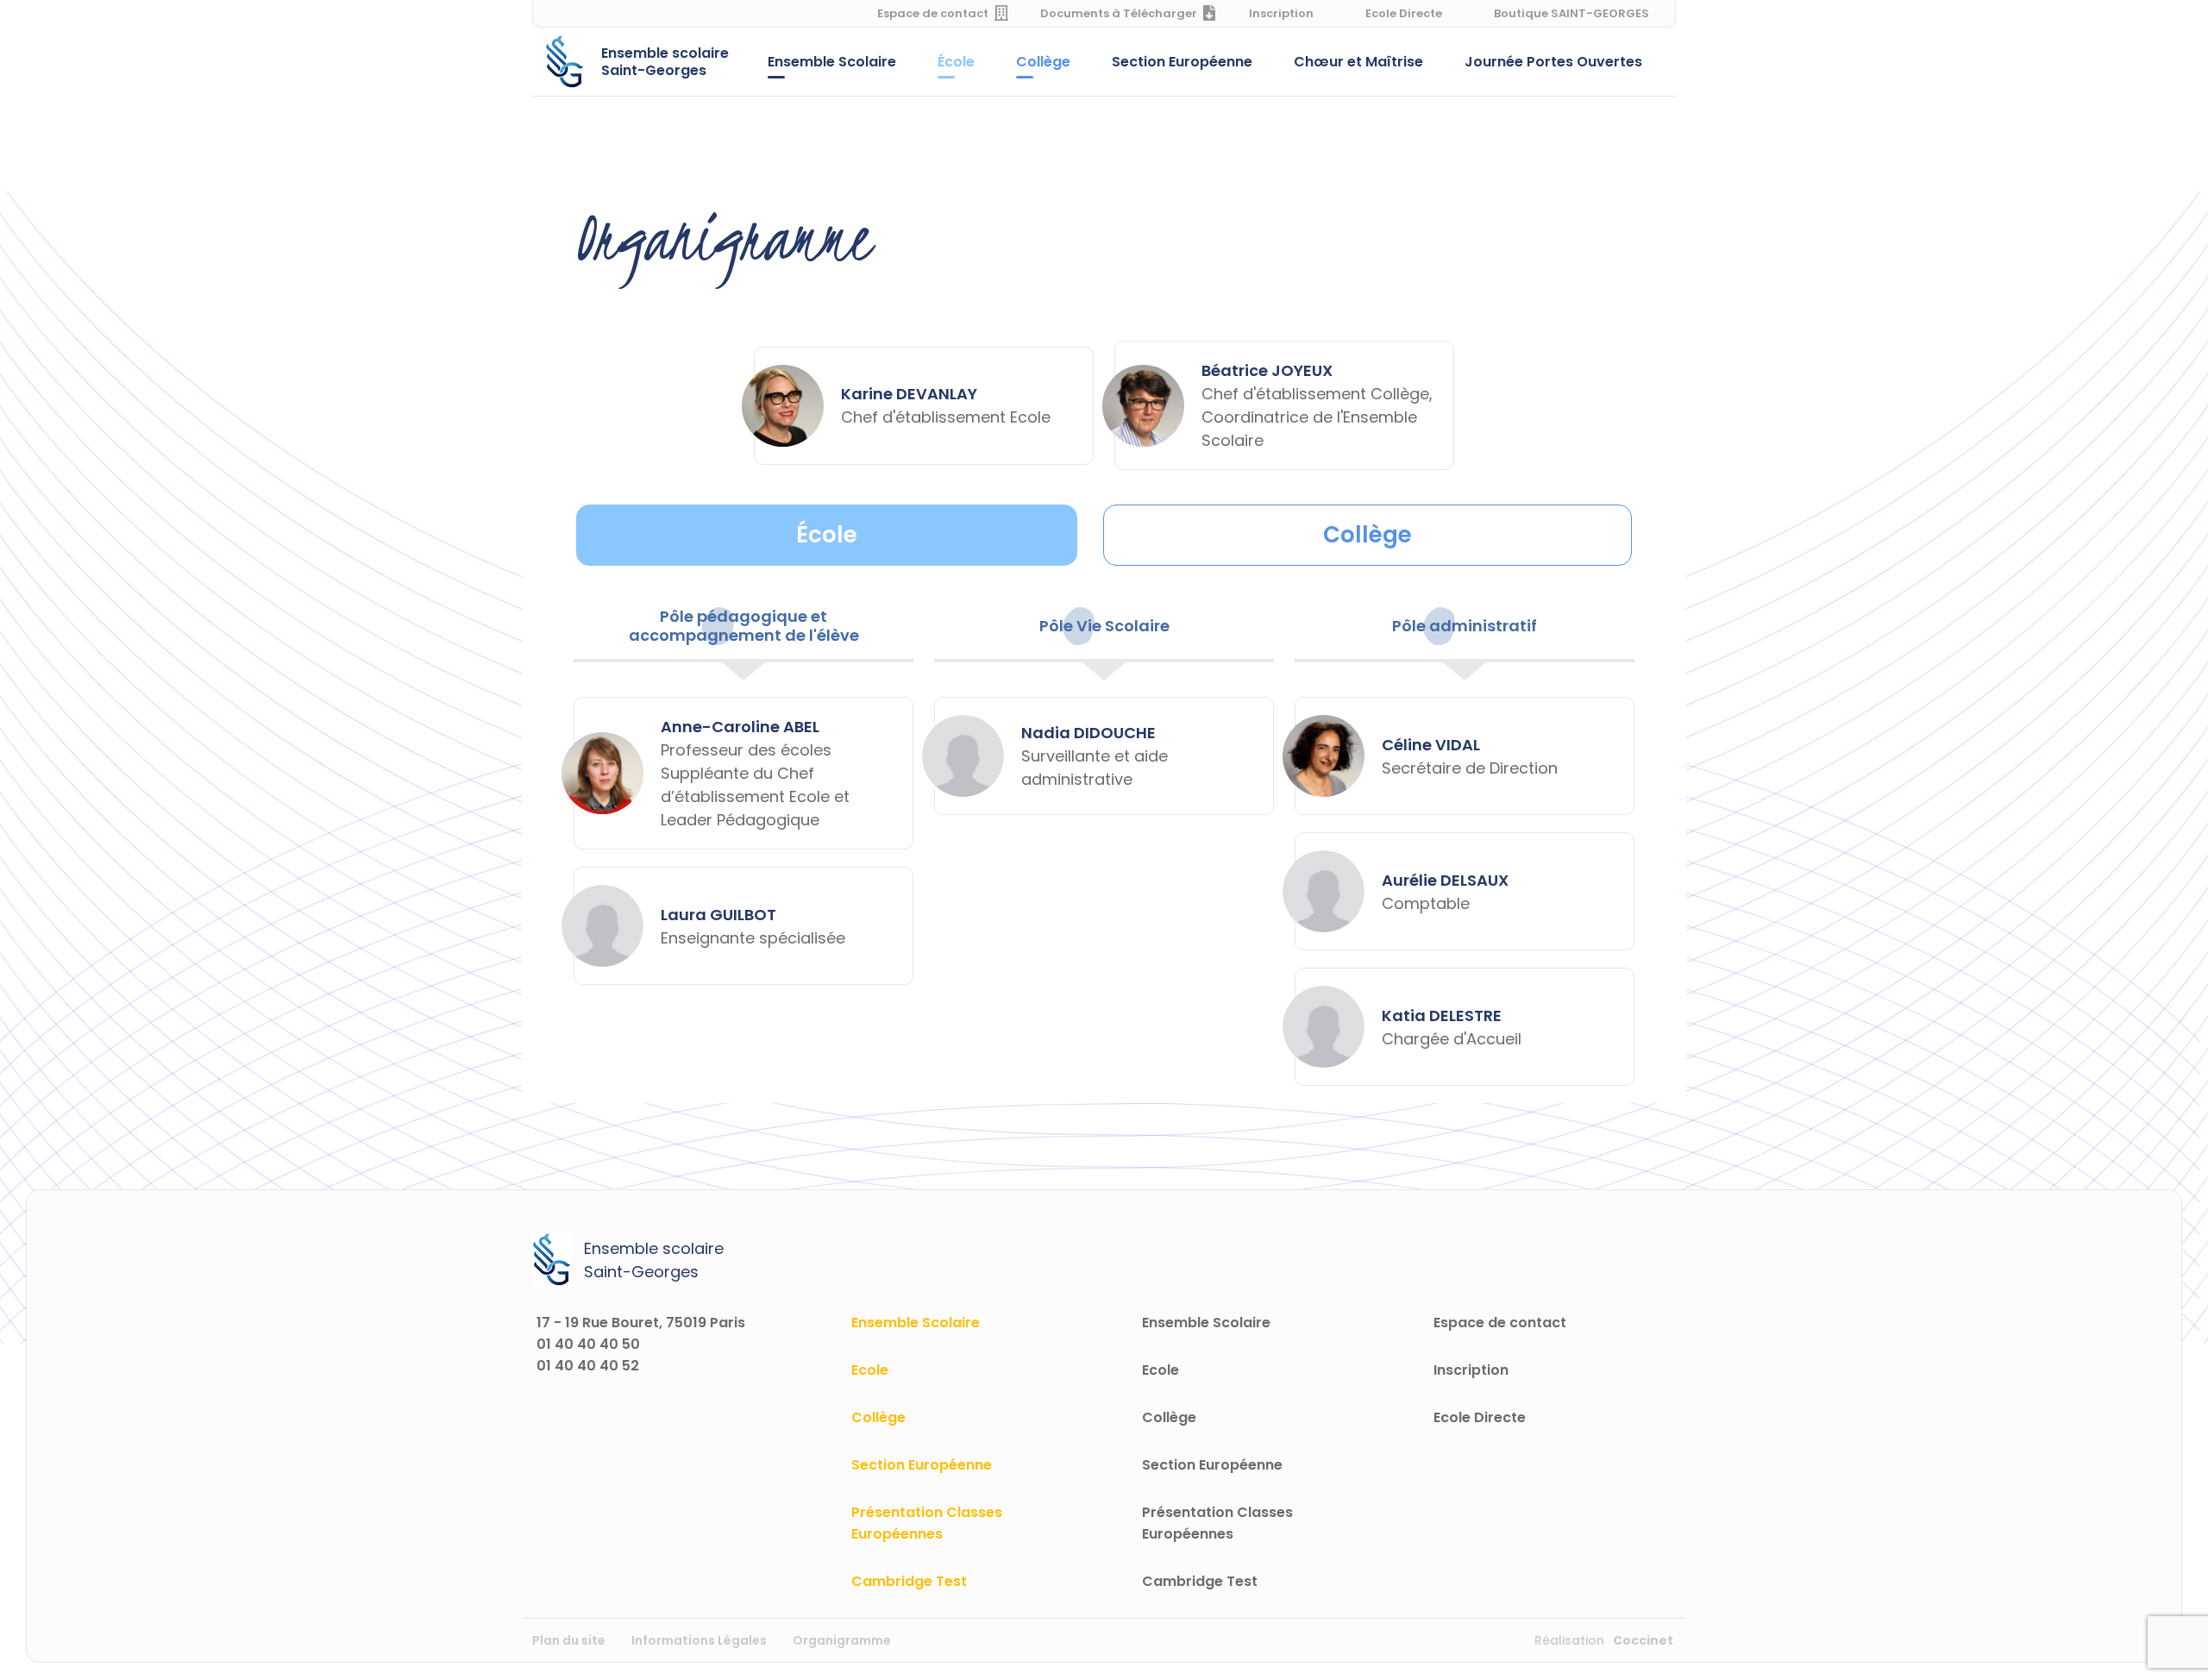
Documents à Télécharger (1119, 13)
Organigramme (842, 1640)
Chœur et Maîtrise (1358, 62)
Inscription (1281, 13)
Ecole (870, 1370)
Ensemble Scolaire (832, 62)
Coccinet (1643, 1640)
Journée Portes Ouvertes (1553, 62)
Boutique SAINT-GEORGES (1571, 13)
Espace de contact (933, 13)
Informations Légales (699, 1640)
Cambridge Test (909, 1581)
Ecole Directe (1404, 13)
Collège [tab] (1367, 535)
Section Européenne (1182, 62)
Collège (1043, 62)
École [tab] (827, 535)
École (956, 62)
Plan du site (569, 1640)
